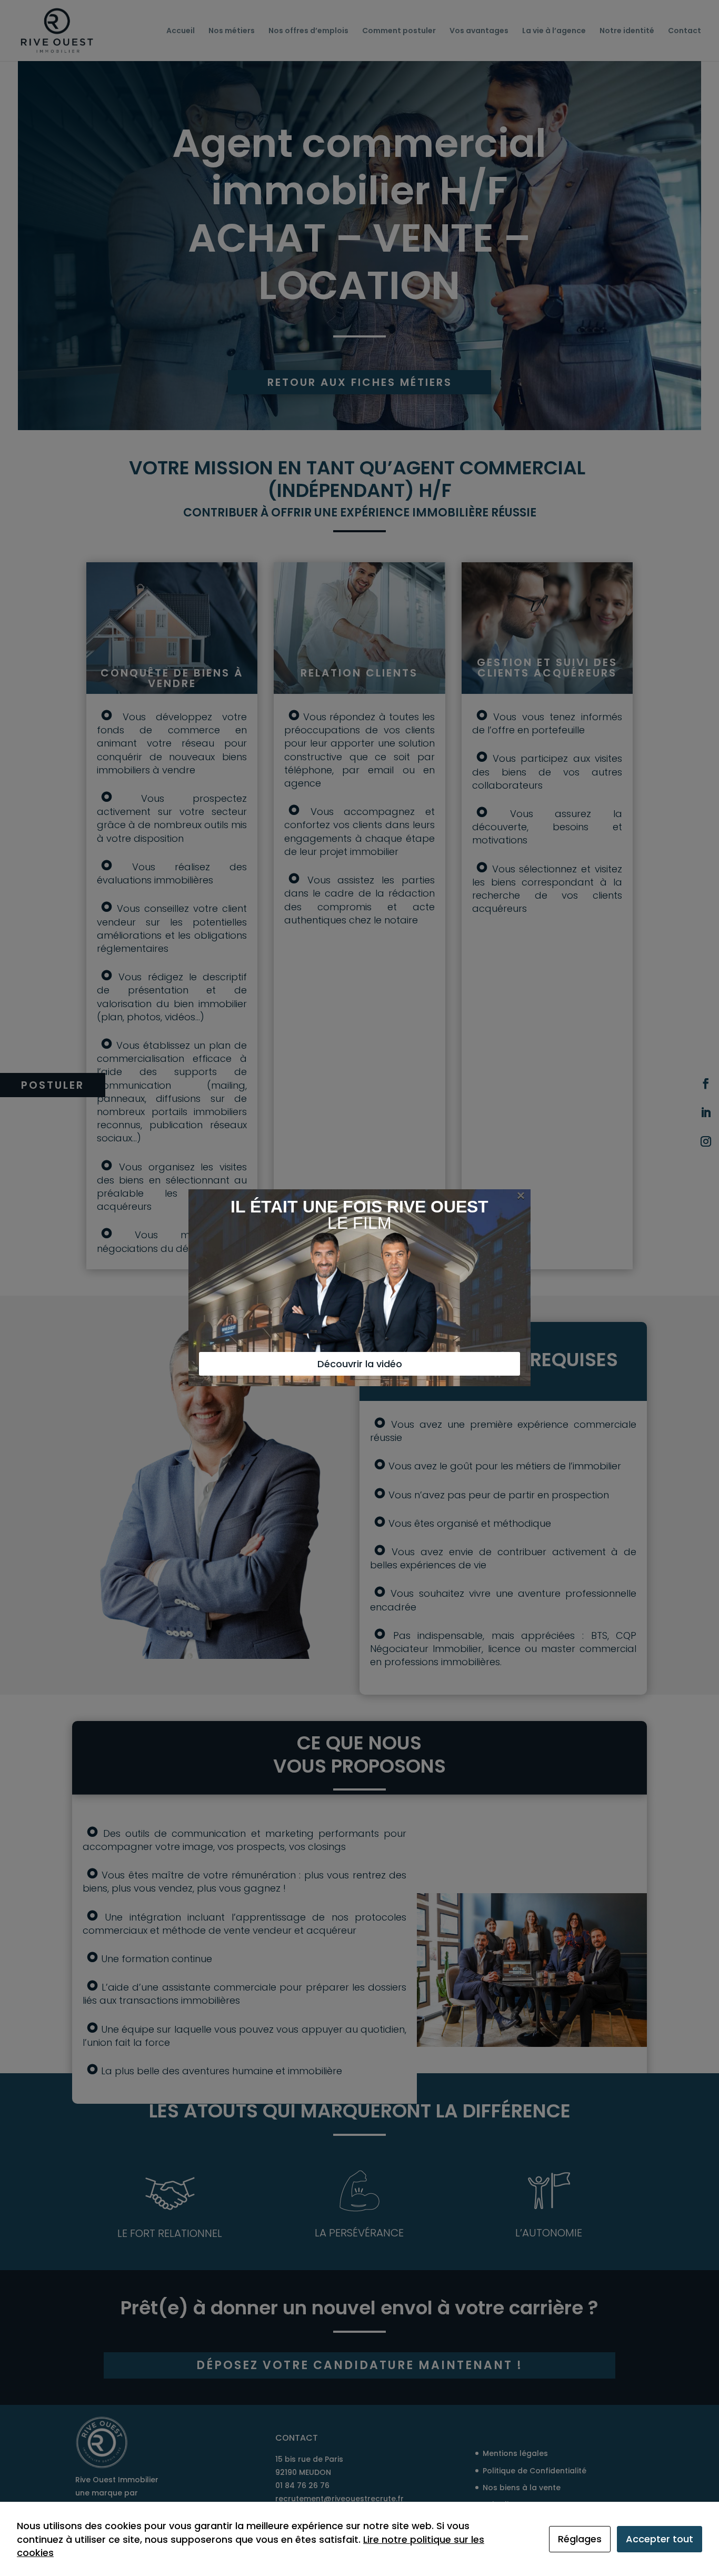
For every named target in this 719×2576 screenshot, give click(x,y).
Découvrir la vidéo (360, 1364)
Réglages (580, 2539)
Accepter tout (660, 2539)
